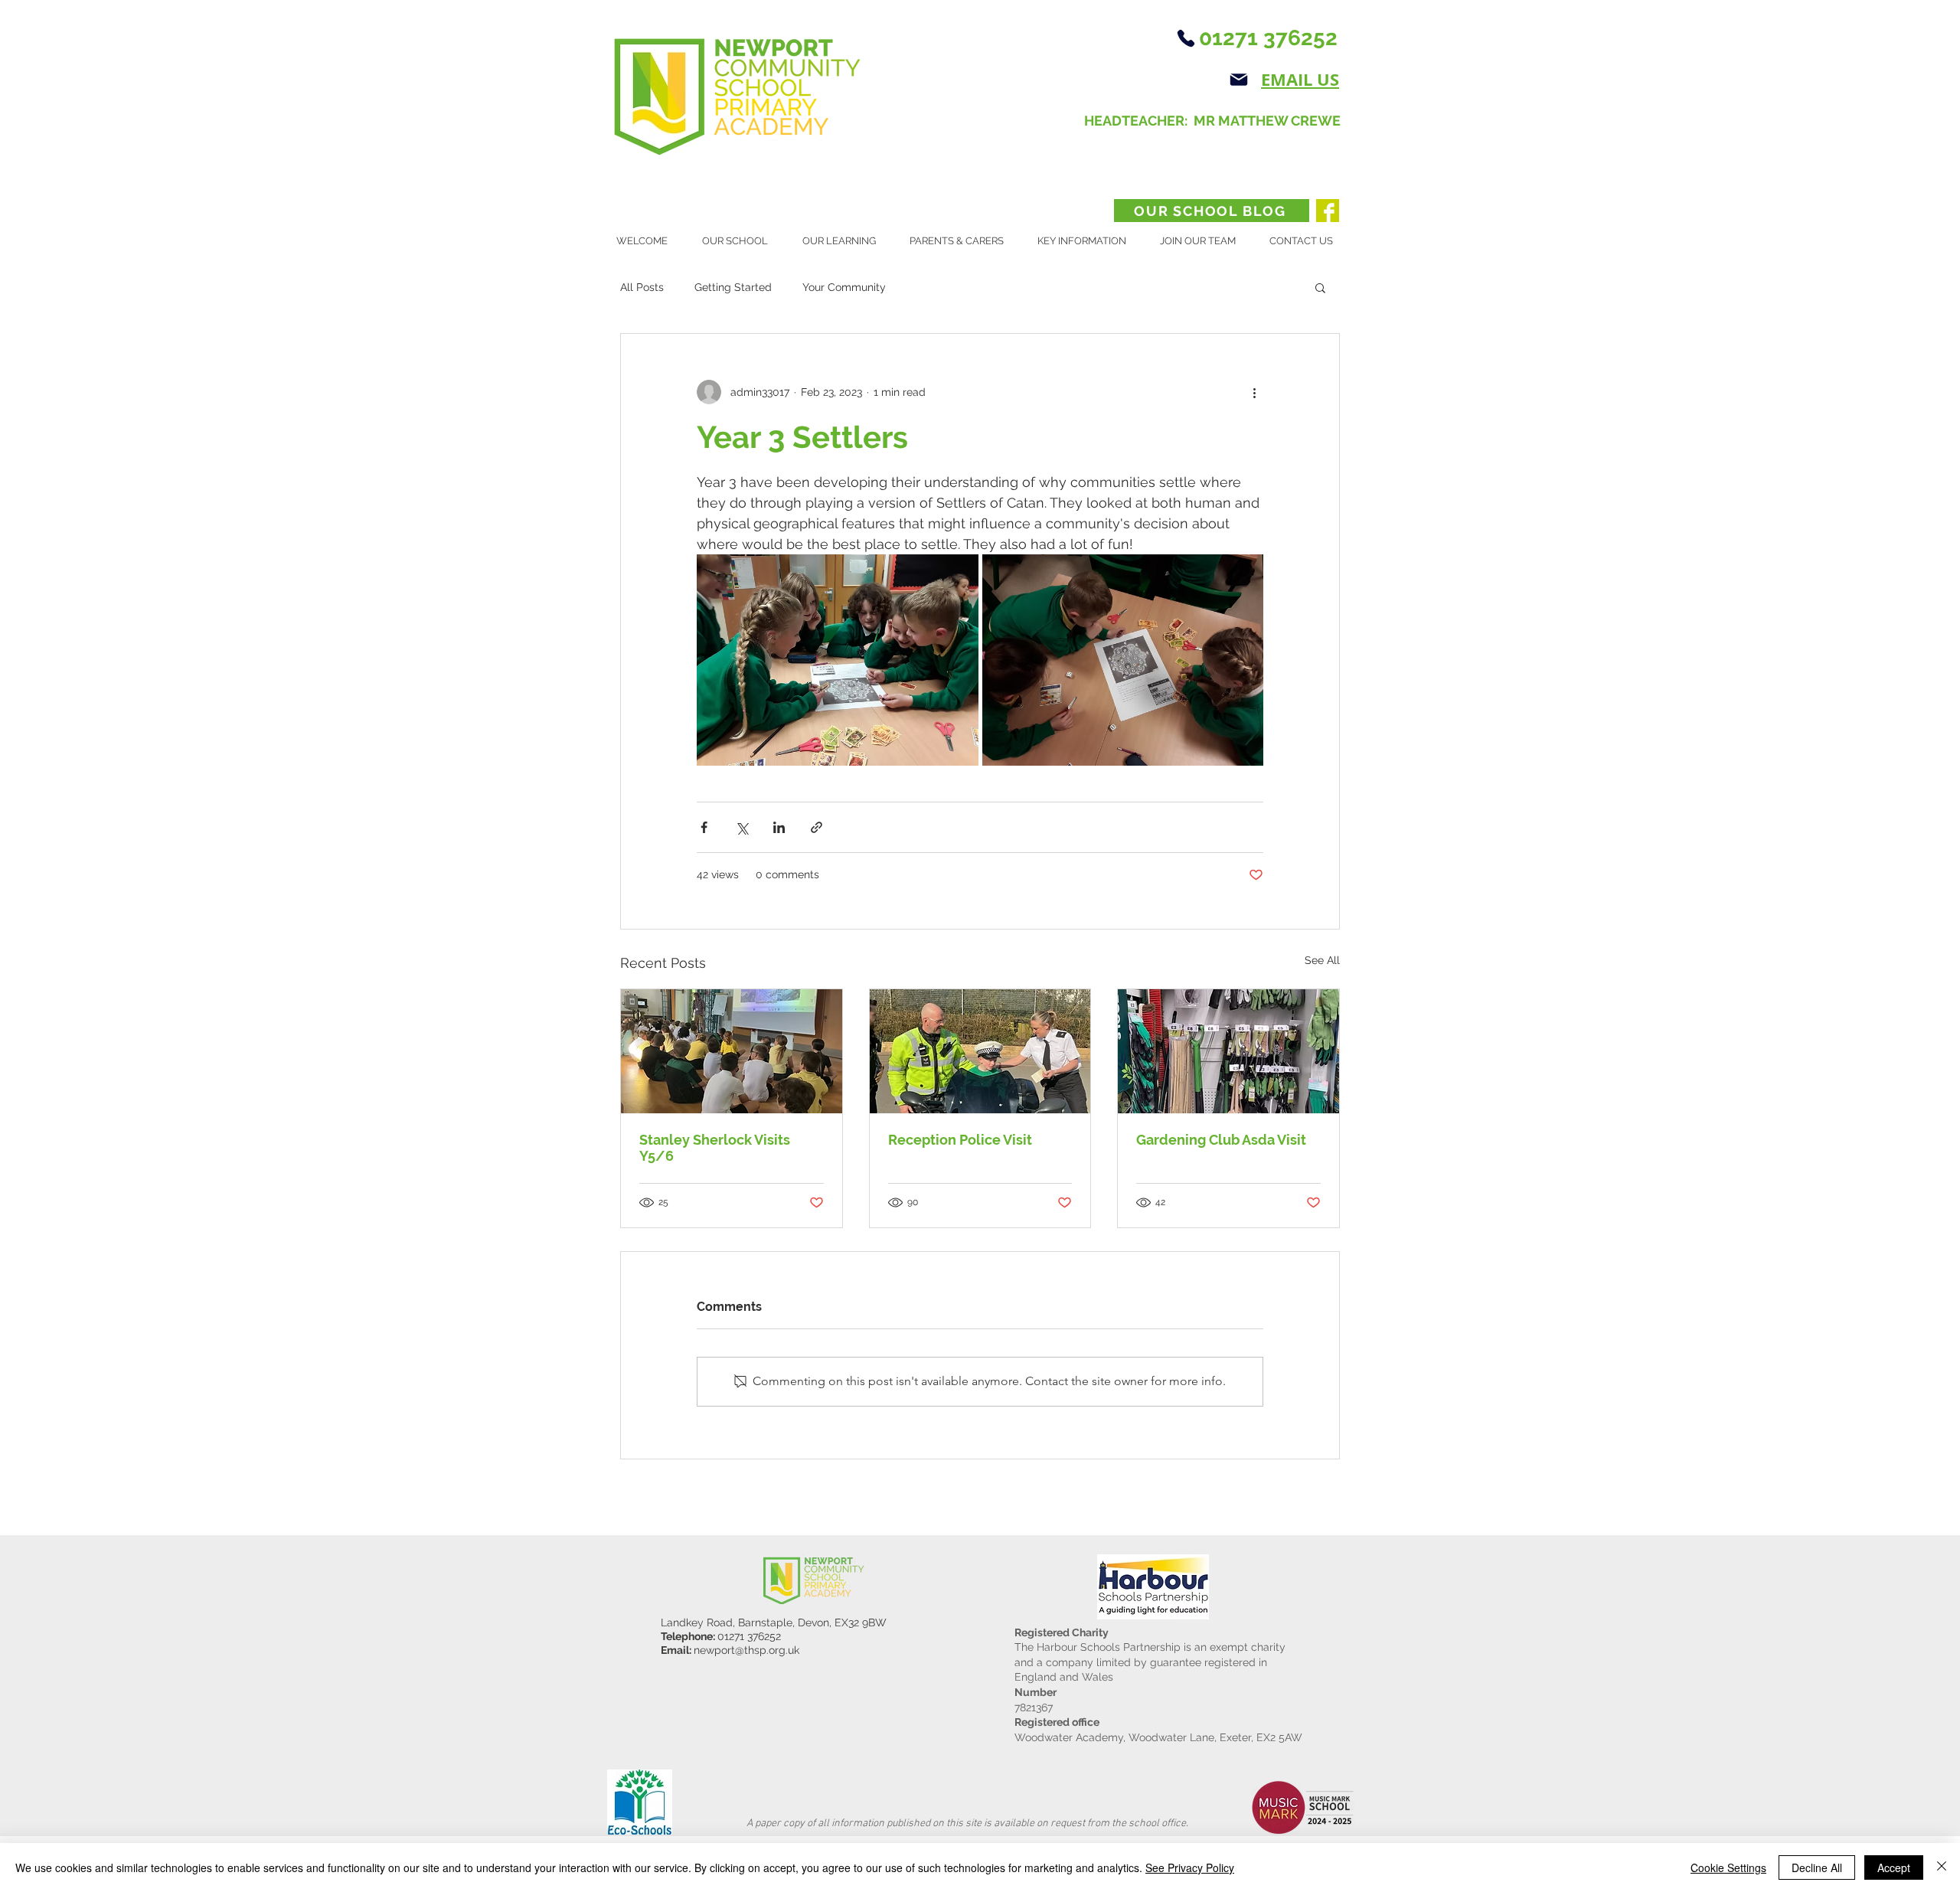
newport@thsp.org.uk (746, 1650)
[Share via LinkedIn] (779, 827)
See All (1322, 960)
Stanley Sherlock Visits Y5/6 (715, 1148)
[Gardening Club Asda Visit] (1228, 1051)
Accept (1894, 1867)
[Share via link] (817, 827)
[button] (741, 241)
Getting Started (733, 287)
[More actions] (1254, 392)
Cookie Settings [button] (1728, 1867)
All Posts (642, 287)
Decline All (1817, 1867)
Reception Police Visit (960, 1140)
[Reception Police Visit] (980, 1051)
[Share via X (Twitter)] (742, 827)
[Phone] (1186, 38)
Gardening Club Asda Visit (1221, 1140)
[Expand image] (838, 660)
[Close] (1942, 1867)
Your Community (844, 287)
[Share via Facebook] (704, 827)
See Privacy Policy (1190, 1867)
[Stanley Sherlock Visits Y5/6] (732, 1051)
